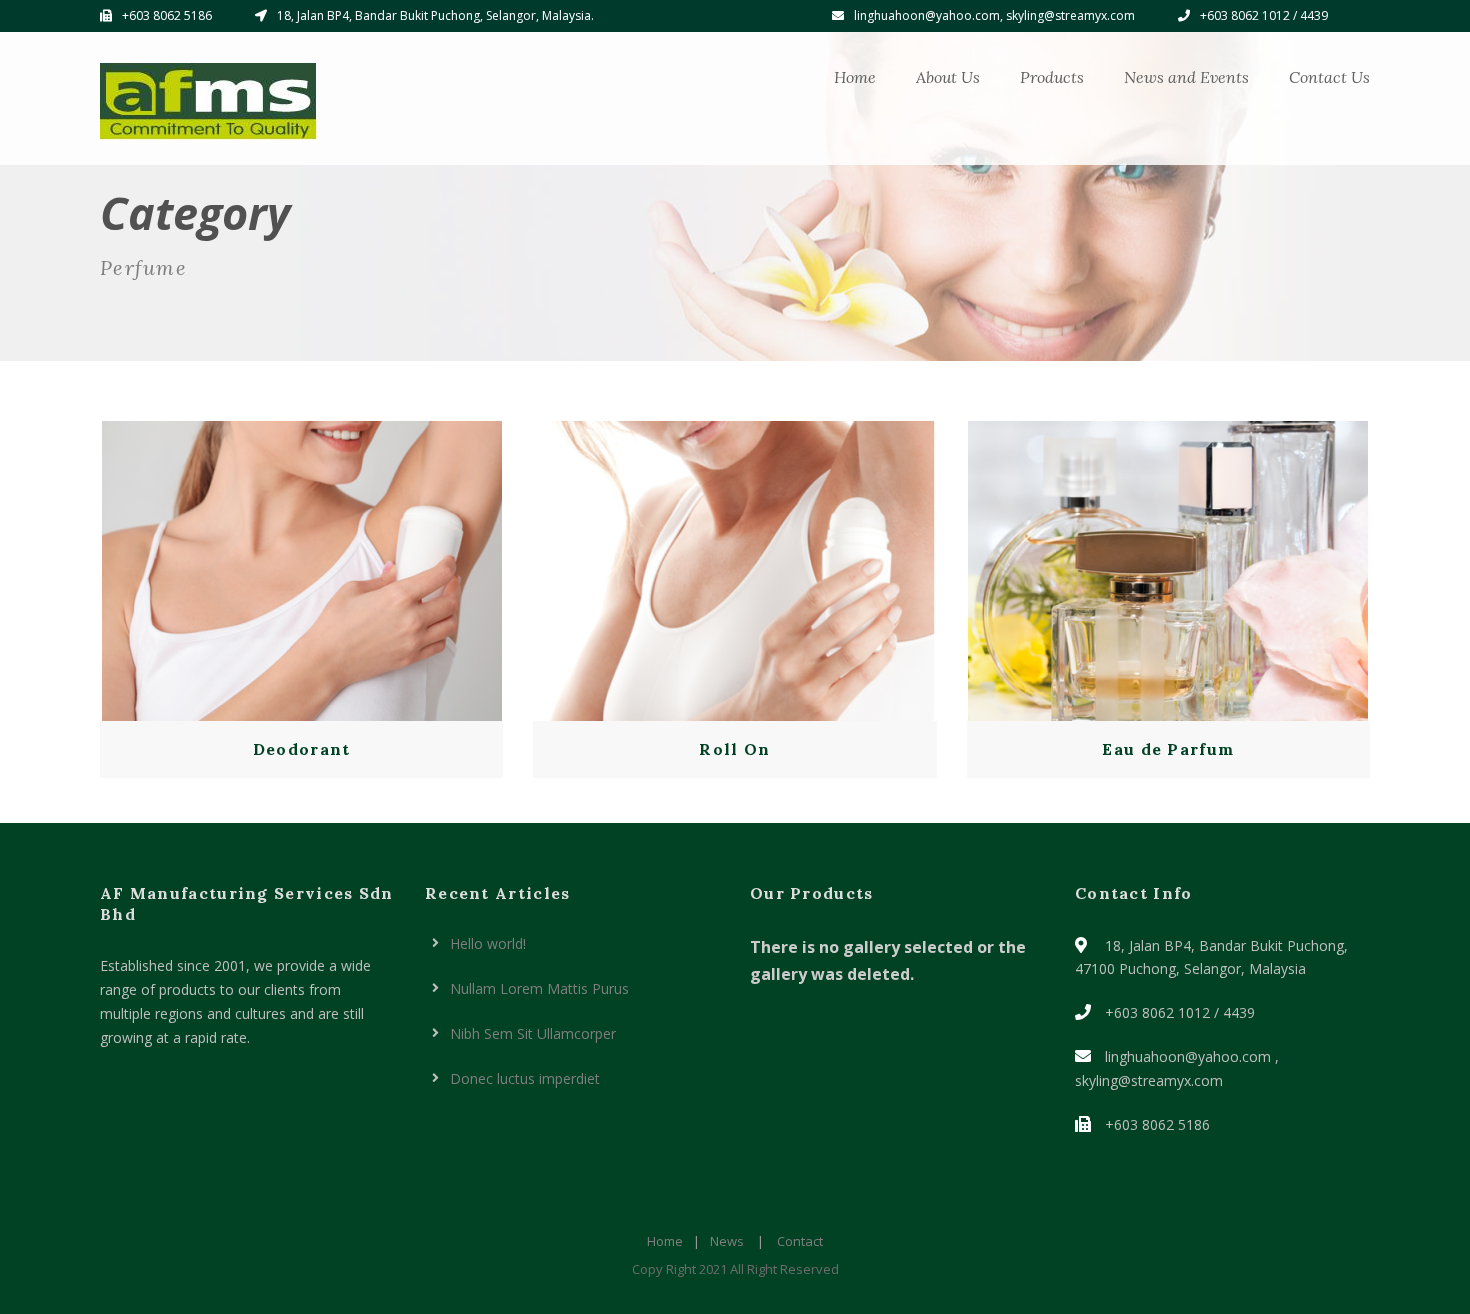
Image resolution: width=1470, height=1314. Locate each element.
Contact (800, 1241)
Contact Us (1329, 77)
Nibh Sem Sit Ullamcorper (533, 1033)
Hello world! (488, 943)
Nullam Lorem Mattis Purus (539, 988)
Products (1052, 77)
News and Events (1186, 77)
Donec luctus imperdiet (525, 1078)
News (727, 1241)
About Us (948, 77)
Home (855, 77)
